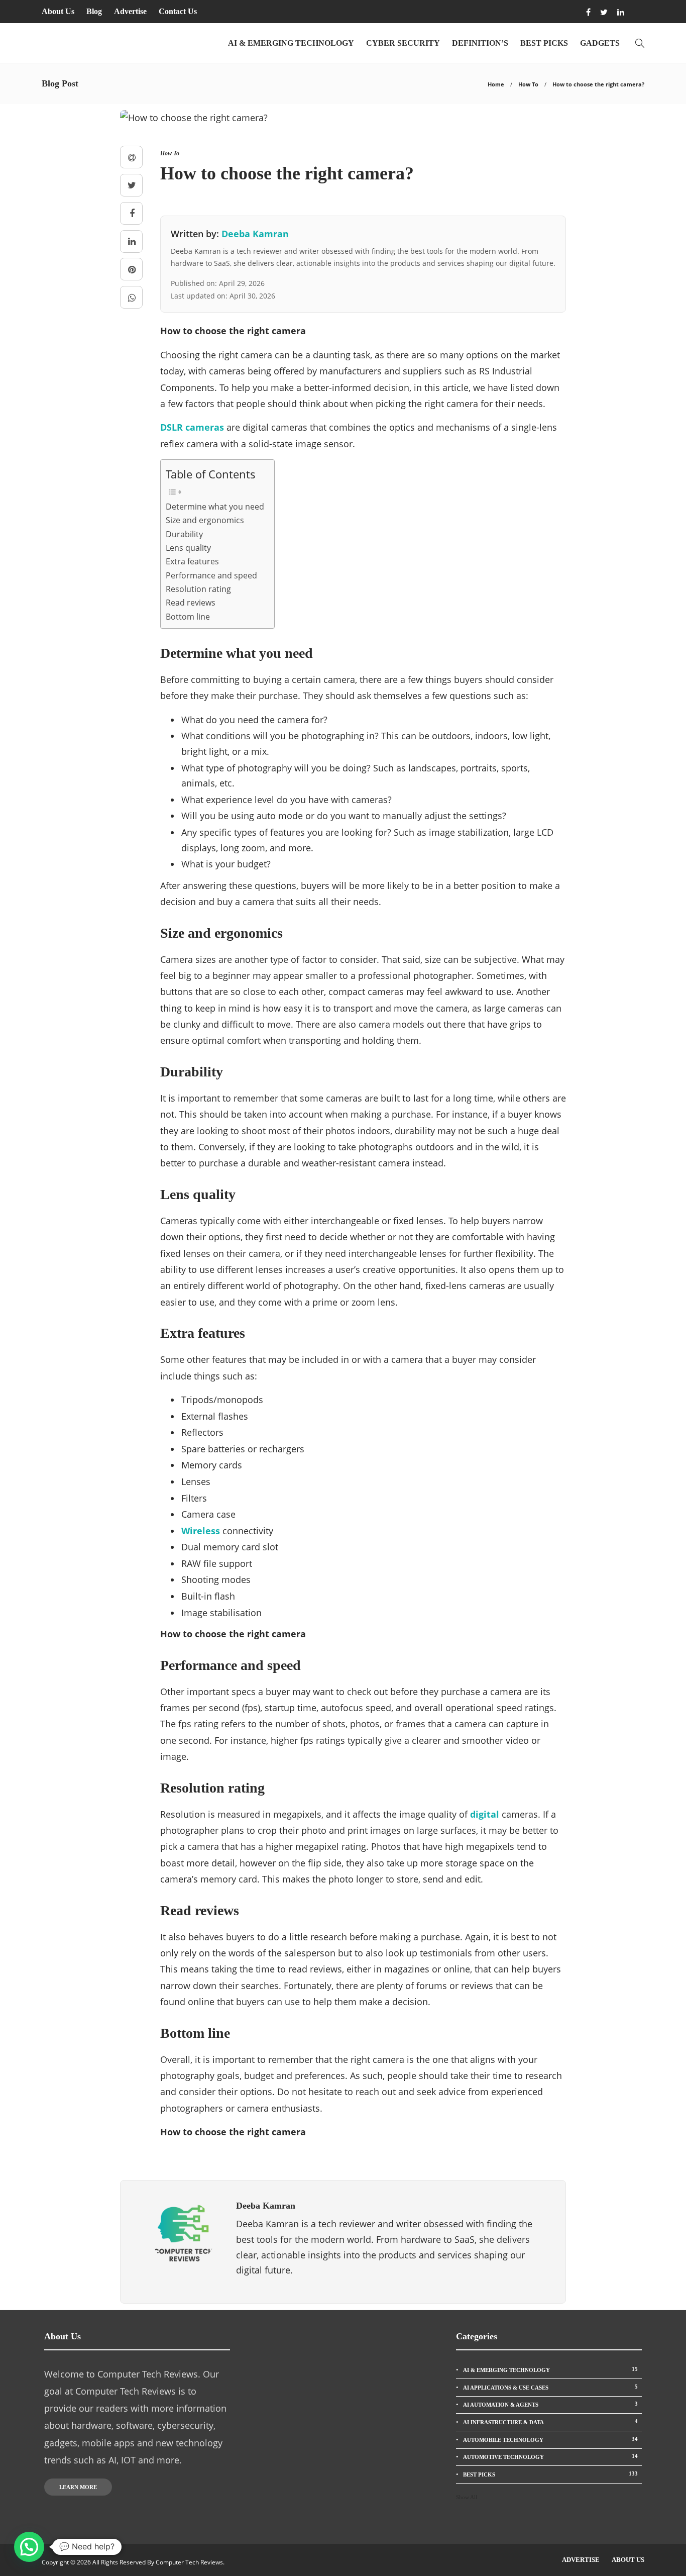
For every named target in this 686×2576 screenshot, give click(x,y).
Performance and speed (211, 575)
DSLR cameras (192, 427)
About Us (58, 11)
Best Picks (544, 43)
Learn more (78, 2487)
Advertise (130, 11)
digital (485, 1814)
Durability (184, 534)
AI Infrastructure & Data (550, 2422)
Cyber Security (403, 43)
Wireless (201, 1531)
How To (528, 84)
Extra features (192, 561)
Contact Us (178, 11)
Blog (94, 11)
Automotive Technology (550, 2456)
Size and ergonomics (205, 520)
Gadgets (600, 43)
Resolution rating (198, 589)
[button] (29, 2547)
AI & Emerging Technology (291, 43)
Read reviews (191, 603)
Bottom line (188, 617)
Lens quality (188, 548)
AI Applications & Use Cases (550, 2387)
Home (496, 84)
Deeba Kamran (255, 234)
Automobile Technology (550, 2439)
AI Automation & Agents (550, 2404)
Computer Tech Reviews (189, 2562)
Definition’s (480, 43)
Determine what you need (215, 507)
